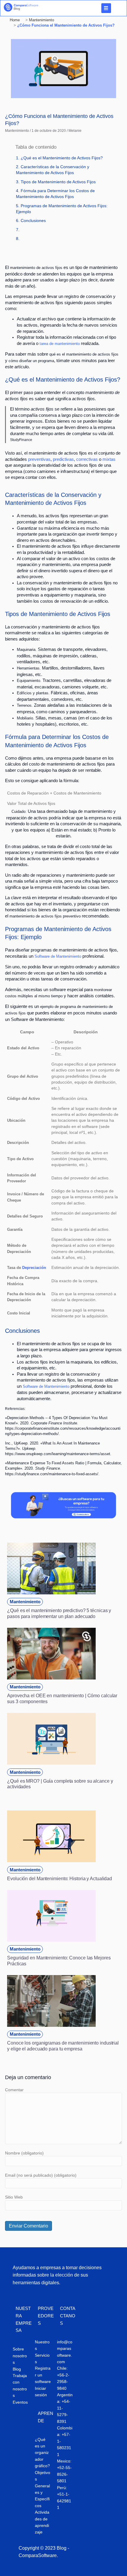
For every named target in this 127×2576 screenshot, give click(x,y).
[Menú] (106, 8)
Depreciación (34, 1268)
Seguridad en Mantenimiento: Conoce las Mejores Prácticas (59, 1961)
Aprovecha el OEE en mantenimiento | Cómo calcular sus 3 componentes (62, 1698)
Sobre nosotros (20, 2356)
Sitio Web (14, 2197)
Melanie (75, 131)
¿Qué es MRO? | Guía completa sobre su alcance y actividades (60, 1784)
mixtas (109, 459)
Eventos (20, 2402)
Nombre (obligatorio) (24, 2153)
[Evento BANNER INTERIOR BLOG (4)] (63, 1517)
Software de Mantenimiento (58, 956)
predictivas (63, 459)
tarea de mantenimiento (60, 344)
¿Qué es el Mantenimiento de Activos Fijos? (62, 158)
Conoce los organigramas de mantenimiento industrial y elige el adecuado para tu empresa (63, 2046)
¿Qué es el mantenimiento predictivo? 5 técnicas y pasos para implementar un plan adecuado (59, 1613)
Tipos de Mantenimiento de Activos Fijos (58, 182)
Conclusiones (33, 221)
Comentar (14, 2090)
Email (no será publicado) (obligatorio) (41, 2175)
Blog (17, 2369)
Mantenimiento (17, 131)
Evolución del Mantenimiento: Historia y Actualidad (60, 1878)
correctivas (87, 459)
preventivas (39, 459)
